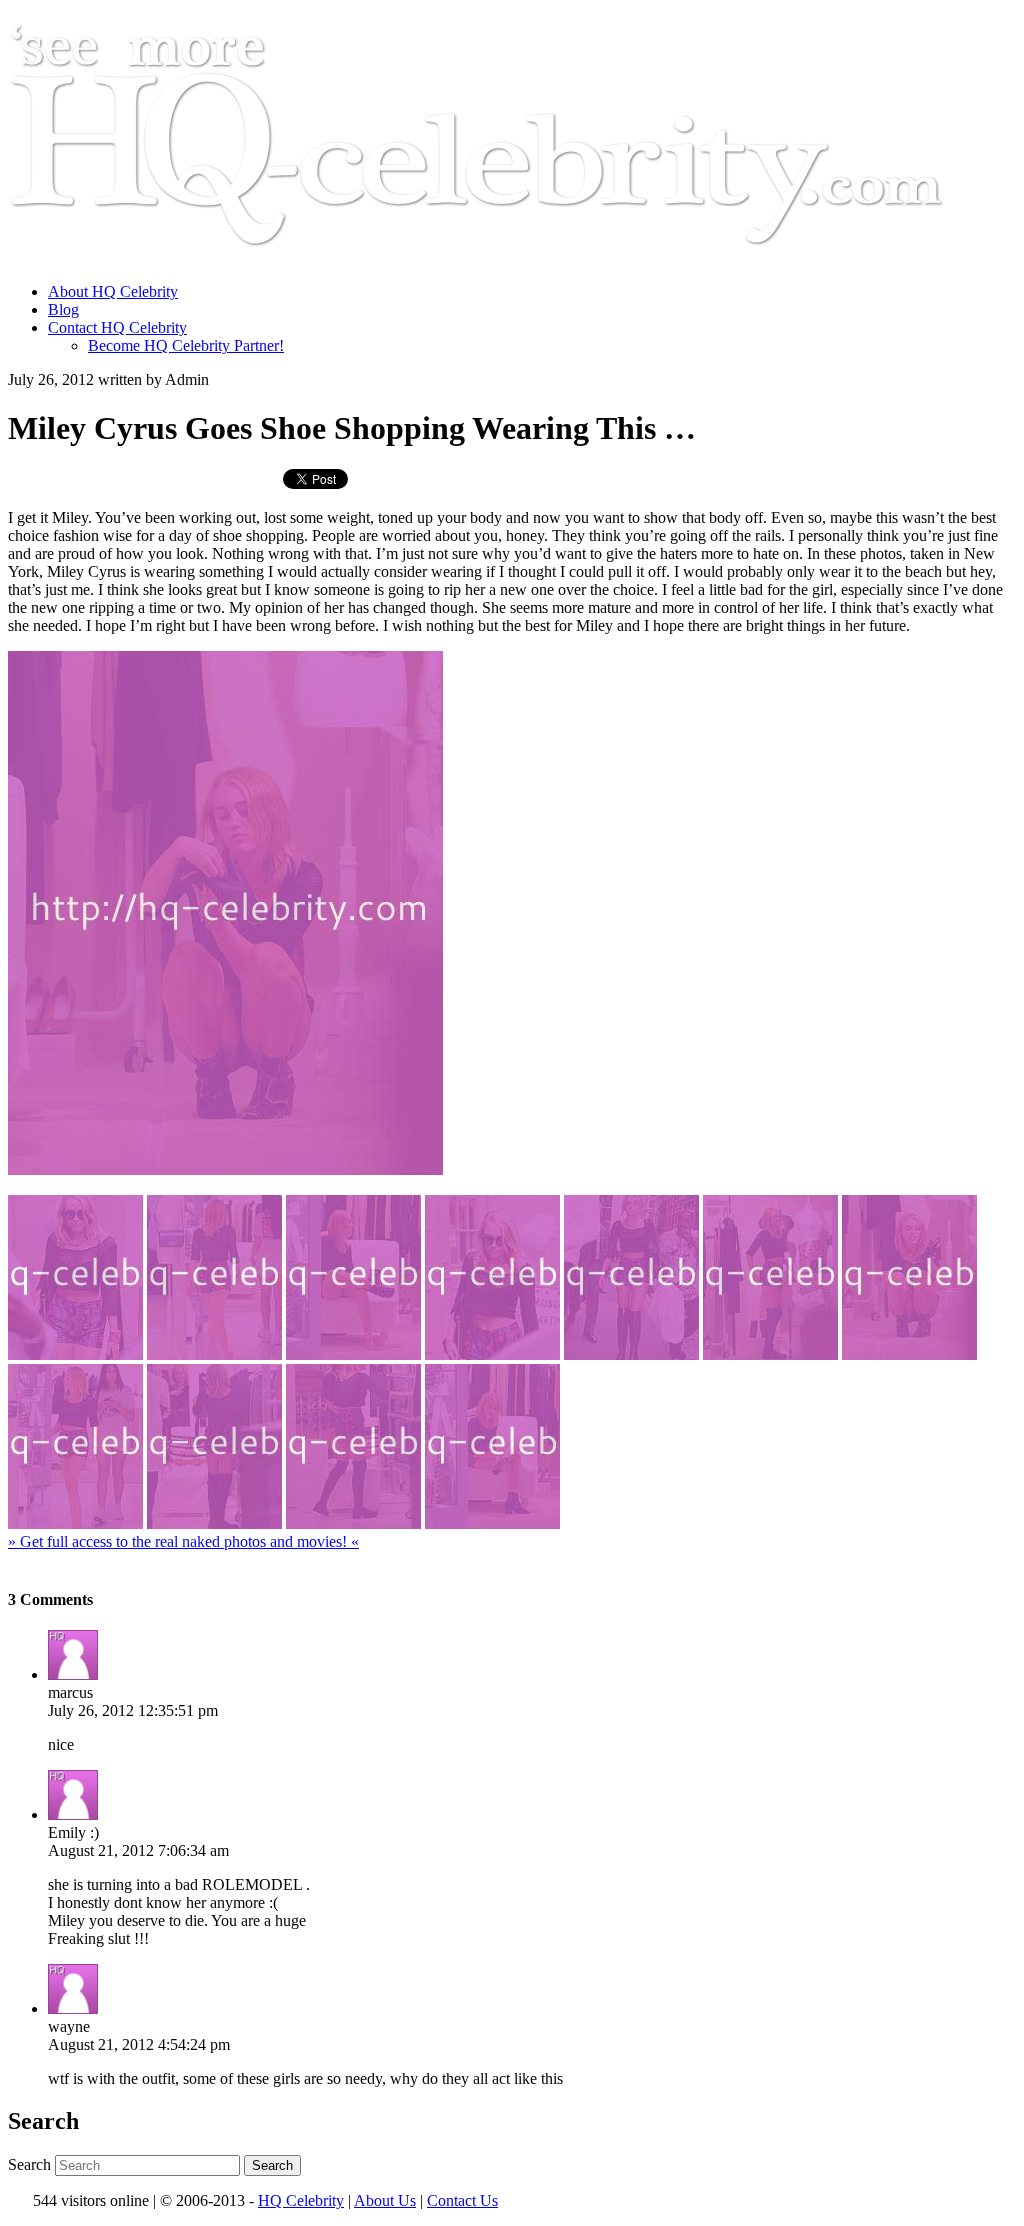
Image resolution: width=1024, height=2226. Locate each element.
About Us (385, 2200)
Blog (63, 309)
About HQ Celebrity (113, 291)
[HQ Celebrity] (514, 257)
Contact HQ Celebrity (117, 327)
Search (29, 2164)
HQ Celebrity (301, 2200)
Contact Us (462, 2200)
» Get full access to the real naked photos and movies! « (183, 1541)
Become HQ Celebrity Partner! (186, 345)
